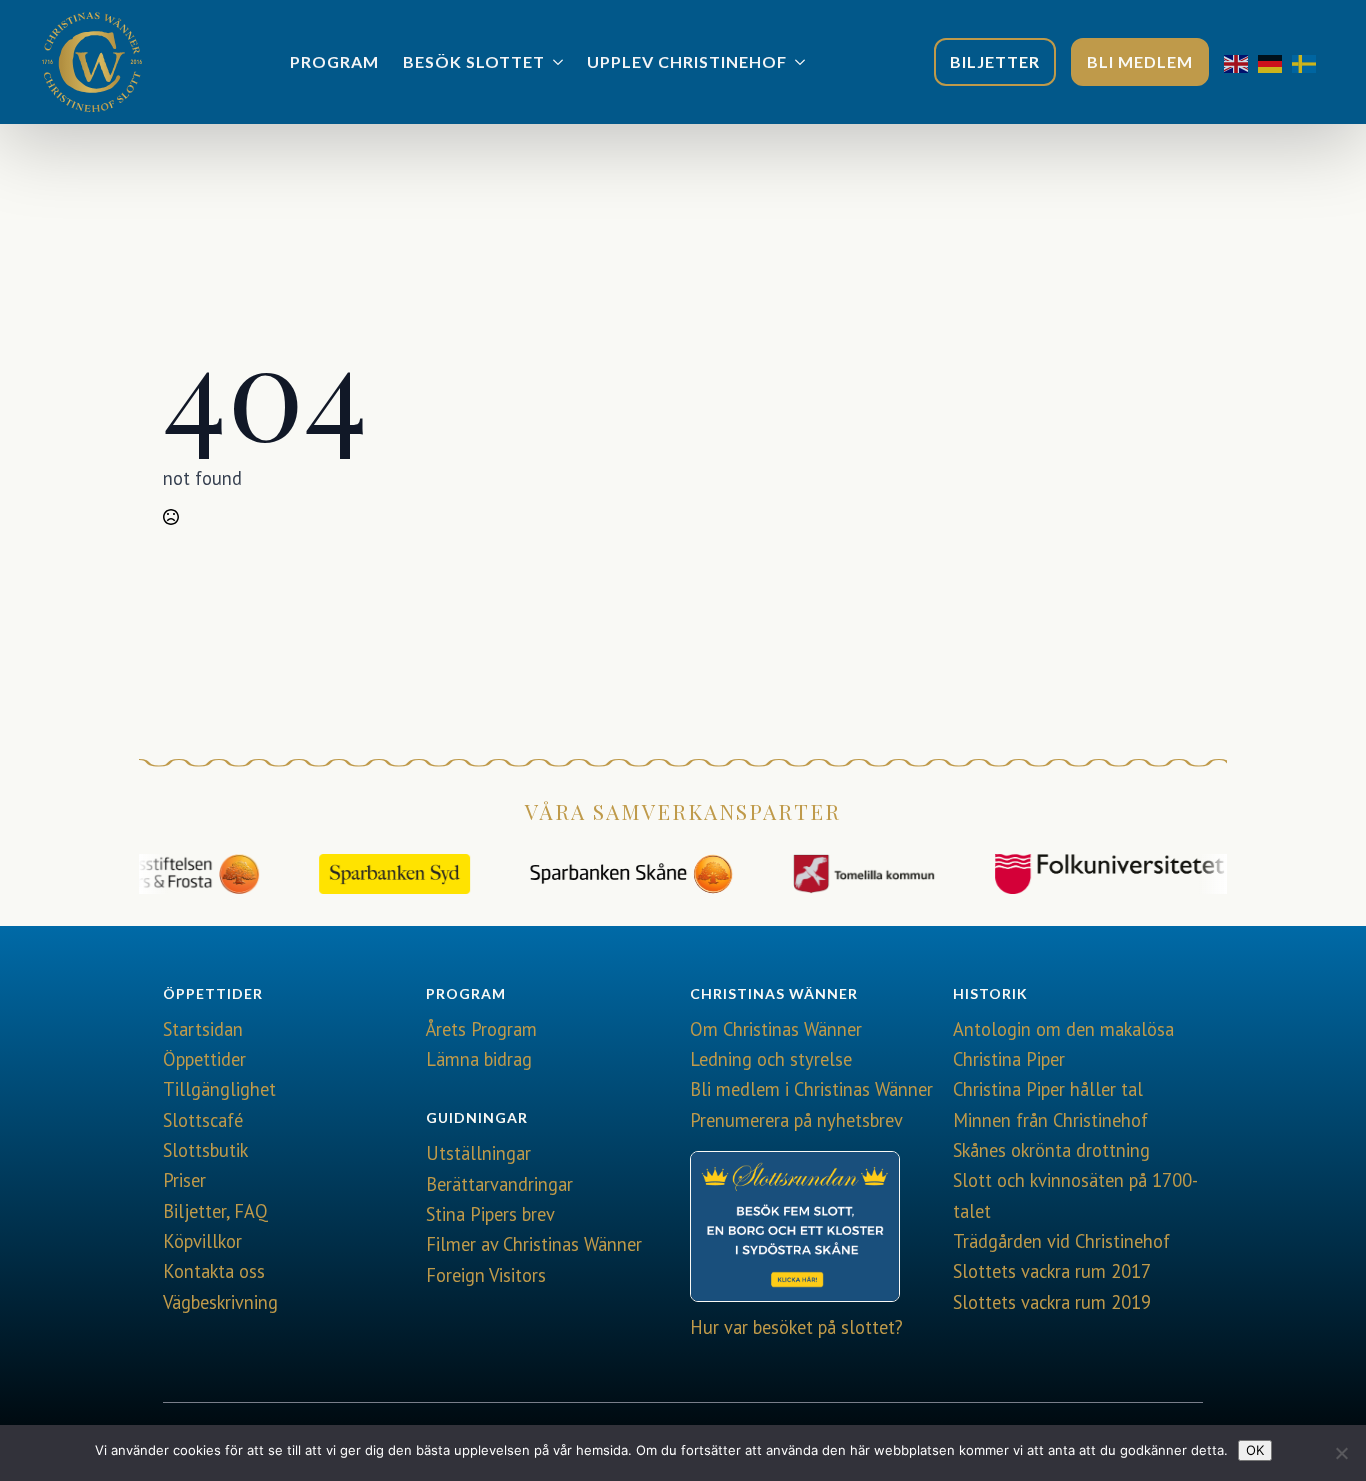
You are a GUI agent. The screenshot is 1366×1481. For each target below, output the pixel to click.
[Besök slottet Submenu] (560, 62)
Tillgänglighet (219, 1089)
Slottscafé (203, 1120)
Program (334, 61)
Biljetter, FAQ (215, 1211)
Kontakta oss (214, 1271)
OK (1255, 1450)
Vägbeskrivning (220, 1302)
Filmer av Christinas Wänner (534, 1244)
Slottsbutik (205, 1150)
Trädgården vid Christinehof (1061, 1241)
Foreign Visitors (486, 1275)
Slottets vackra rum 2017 (1052, 1271)
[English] (1241, 62)
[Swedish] (1309, 62)
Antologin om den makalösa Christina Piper (1063, 1044)
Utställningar (478, 1153)
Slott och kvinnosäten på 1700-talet (1075, 1195)
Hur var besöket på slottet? (796, 1327)
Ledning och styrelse (771, 1059)
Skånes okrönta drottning (1051, 1150)
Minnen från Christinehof (1050, 1120)
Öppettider (204, 1059)
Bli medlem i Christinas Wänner (811, 1089)
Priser (184, 1180)
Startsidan (203, 1029)
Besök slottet (474, 61)
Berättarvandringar (499, 1184)
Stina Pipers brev (490, 1214)
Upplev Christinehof (687, 61)
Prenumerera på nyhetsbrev (796, 1120)
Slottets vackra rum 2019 (1052, 1302)
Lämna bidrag (479, 1059)
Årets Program (481, 1029)
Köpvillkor (202, 1241)
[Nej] (1341, 1453)
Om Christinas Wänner (776, 1029)
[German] (1275, 62)
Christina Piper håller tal (1048, 1089)
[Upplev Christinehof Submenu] (802, 62)
